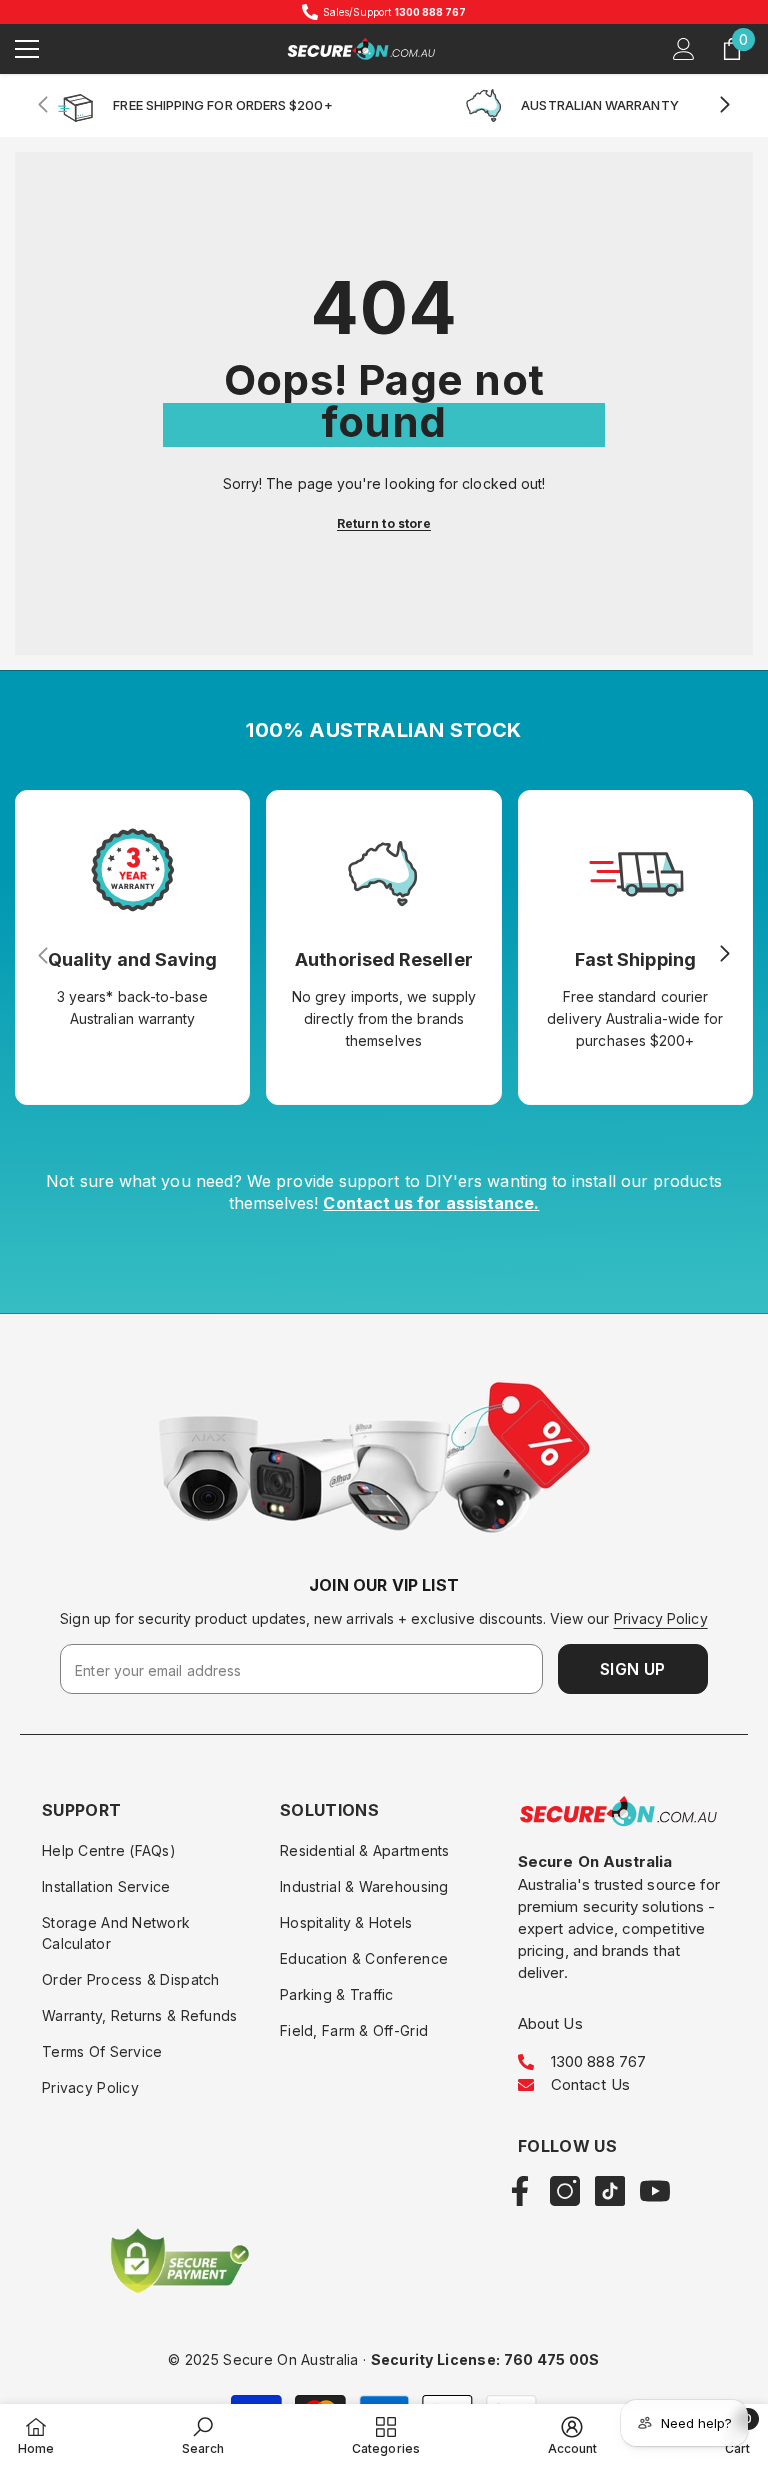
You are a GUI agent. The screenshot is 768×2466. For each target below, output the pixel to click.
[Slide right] (724, 106)
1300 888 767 (598, 2061)
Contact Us (590, 2084)
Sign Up (632, 1669)
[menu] (27, 49)
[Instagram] (565, 2191)
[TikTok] (610, 2191)
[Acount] (684, 49)
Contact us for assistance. (431, 1203)
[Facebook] (520, 2191)
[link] (383, 1467)
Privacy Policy (661, 1618)
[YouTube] (655, 2191)
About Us (550, 2023)
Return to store (384, 523)
